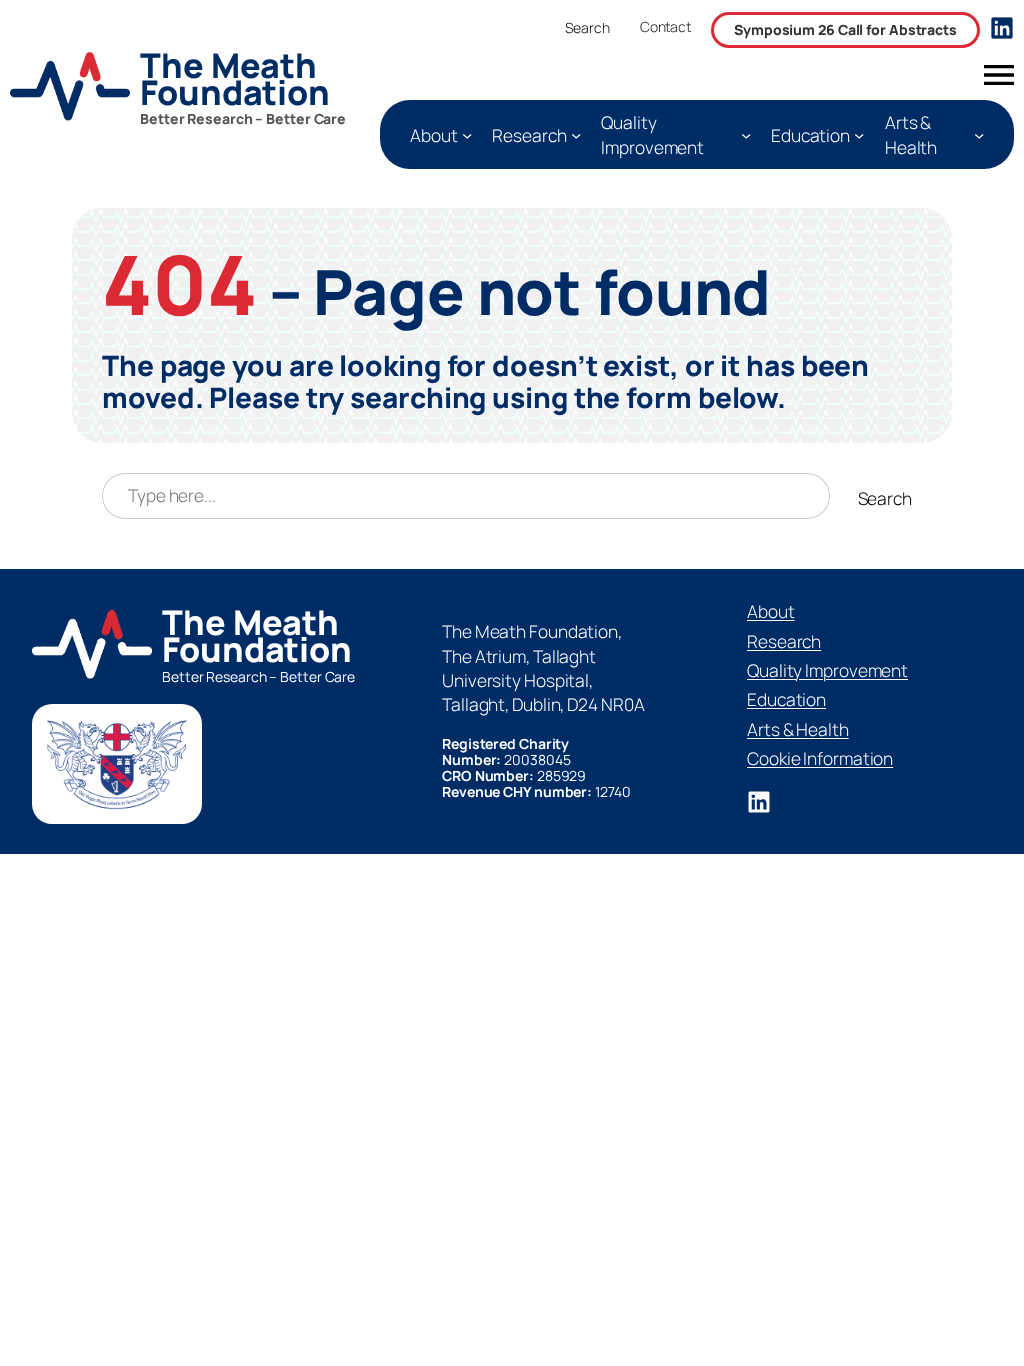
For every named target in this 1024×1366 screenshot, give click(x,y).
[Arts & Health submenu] (979, 134)
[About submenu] (467, 134)
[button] (665, 32)
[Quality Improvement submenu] (746, 134)
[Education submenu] (859, 134)
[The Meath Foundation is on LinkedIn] (759, 802)
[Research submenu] (576, 134)
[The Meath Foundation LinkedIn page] (1002, 28)
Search (587, 27)
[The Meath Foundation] (185, 89)
